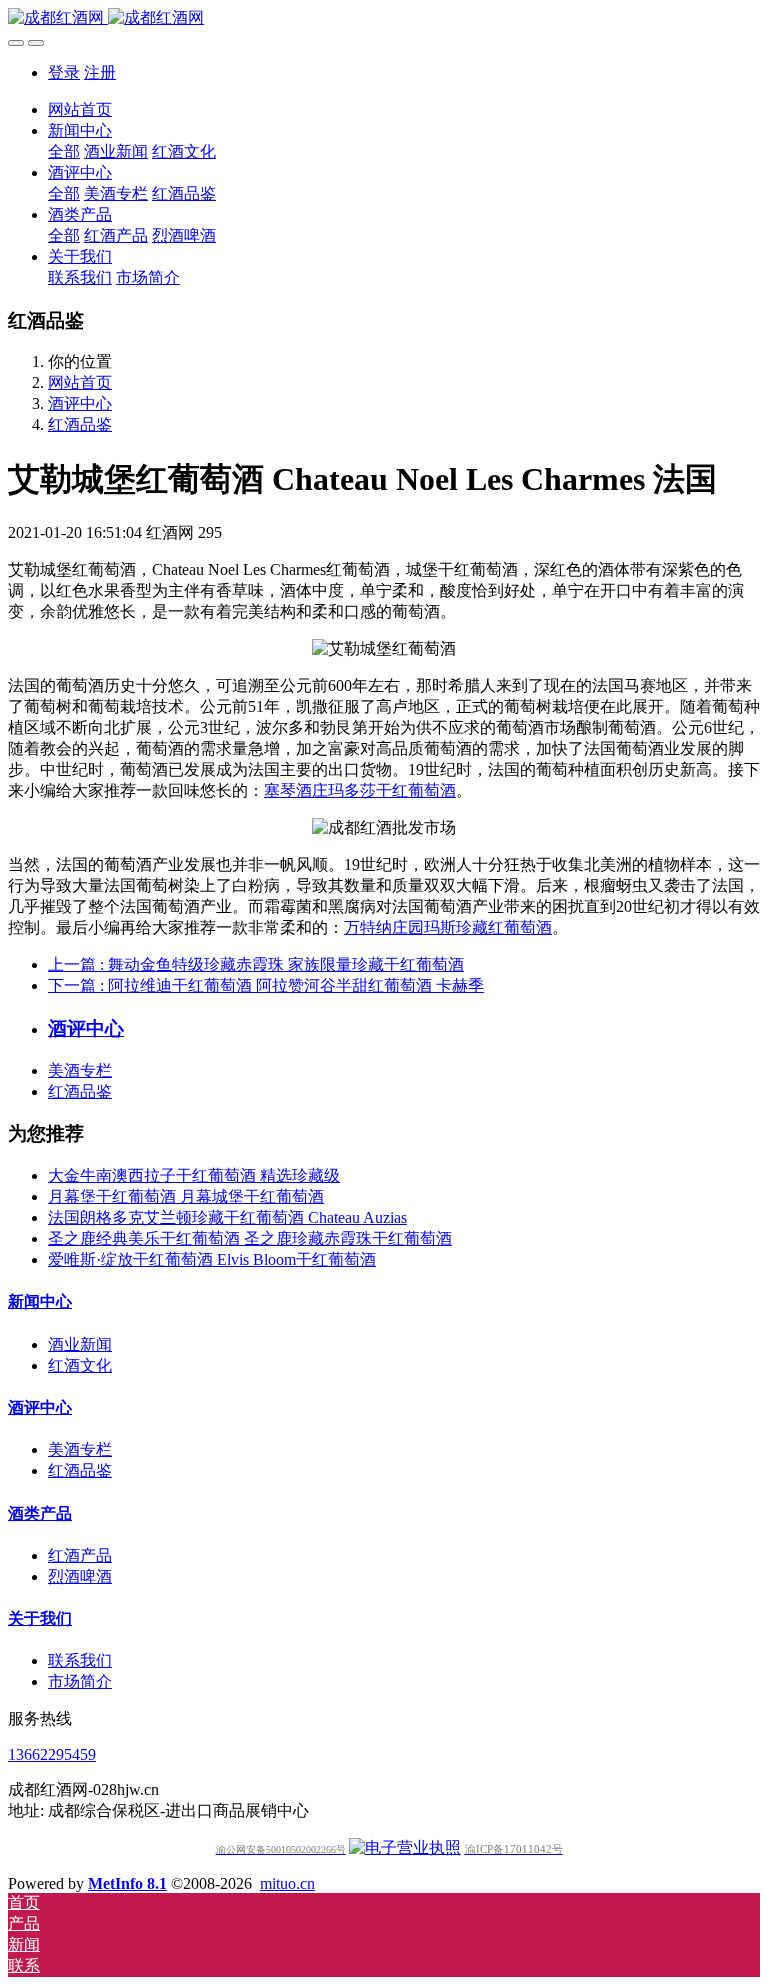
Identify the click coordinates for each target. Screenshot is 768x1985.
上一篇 (256, 964)
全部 (64, 151)
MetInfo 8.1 (127, 1883)
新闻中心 (40, 1301)
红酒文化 (80, 1365)
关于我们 (40, 1618)
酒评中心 (80, 403)
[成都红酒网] (384, 18)
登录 (64, 72)
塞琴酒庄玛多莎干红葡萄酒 (360, 790)
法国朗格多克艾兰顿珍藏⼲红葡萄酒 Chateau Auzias (227, 1217)
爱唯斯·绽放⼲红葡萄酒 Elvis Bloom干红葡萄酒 (212, 1259)
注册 (100, 72)
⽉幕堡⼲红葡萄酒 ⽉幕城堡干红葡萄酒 (186, 1196)
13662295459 (52, 1754)
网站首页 (80, 109)
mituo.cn (287, 1883)
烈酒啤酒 (80, 1576)
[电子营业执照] (405, 1847)
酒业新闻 (80, 1344)
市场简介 (80, 1681)
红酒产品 (80, 1555)
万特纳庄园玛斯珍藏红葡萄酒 (448, 927)
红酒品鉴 (80, 424)
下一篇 (266, 985)
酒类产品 (40, 1513)
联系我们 (80, 1660)
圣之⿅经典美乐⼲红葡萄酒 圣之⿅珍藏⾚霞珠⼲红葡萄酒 (250, 1238)
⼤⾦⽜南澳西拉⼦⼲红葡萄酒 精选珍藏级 (194, 1175)
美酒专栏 (80, 1070)
